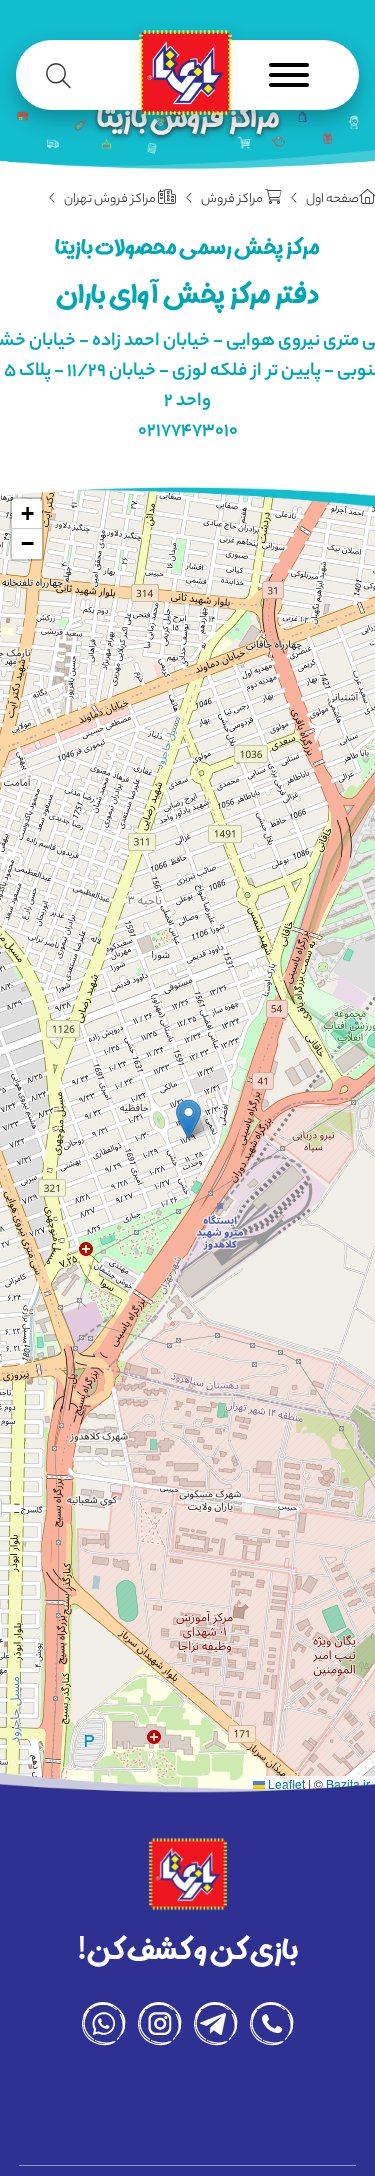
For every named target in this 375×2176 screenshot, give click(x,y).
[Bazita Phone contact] (272, 2029)
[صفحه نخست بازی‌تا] (185, 78)
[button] (188, 1119)
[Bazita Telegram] (216, 2029)
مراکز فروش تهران (111, 200)
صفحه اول (332, 200)
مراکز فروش (233, 200)
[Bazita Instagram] (160, 2029)
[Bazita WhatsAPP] (104, 2029)
